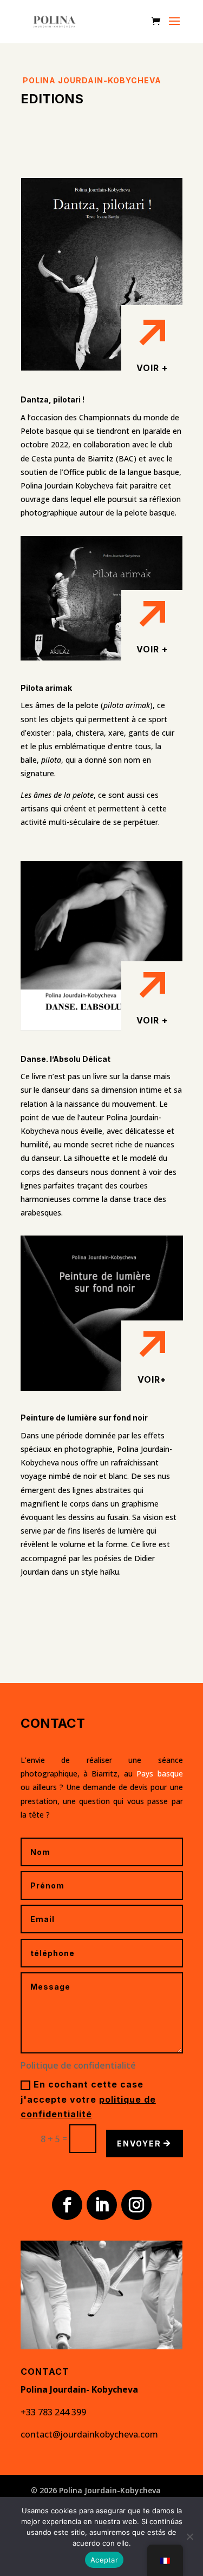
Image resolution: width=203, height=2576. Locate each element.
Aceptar (104, 2560)
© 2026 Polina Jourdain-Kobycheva (96, 2490)
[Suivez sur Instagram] (136, 2205)
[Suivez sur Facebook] (67, 2205)
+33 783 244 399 (53, 2412)
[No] (189, 2537)
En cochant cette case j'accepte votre (88, 2099)
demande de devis (115, 1787)
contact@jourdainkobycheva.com (89, 2434)
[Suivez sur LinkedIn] (102, 2205)
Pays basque (159, 1774)
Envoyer (139, 2144)
